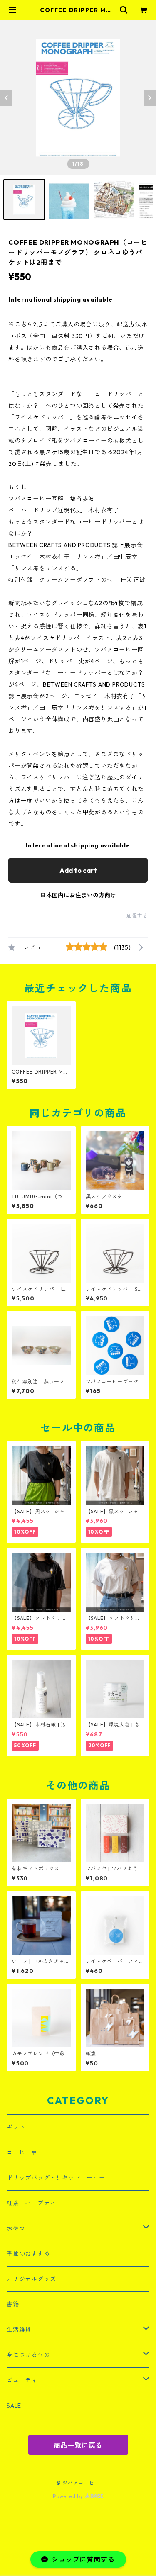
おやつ (16, 2228)
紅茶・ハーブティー (34, 2203)
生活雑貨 (19, 2330)
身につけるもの (28, 2355)
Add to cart (78, 870)
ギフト (16, 2127)
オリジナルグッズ (31, 2279)
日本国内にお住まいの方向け (78, 895)
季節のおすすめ (28, 2254)
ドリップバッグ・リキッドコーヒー (56, 2178)
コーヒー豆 (22, 2152)
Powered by (69, 2496)
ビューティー (25, 2380)
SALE (14, 2406)
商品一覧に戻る (78, 2445)
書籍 (13, 2304)
